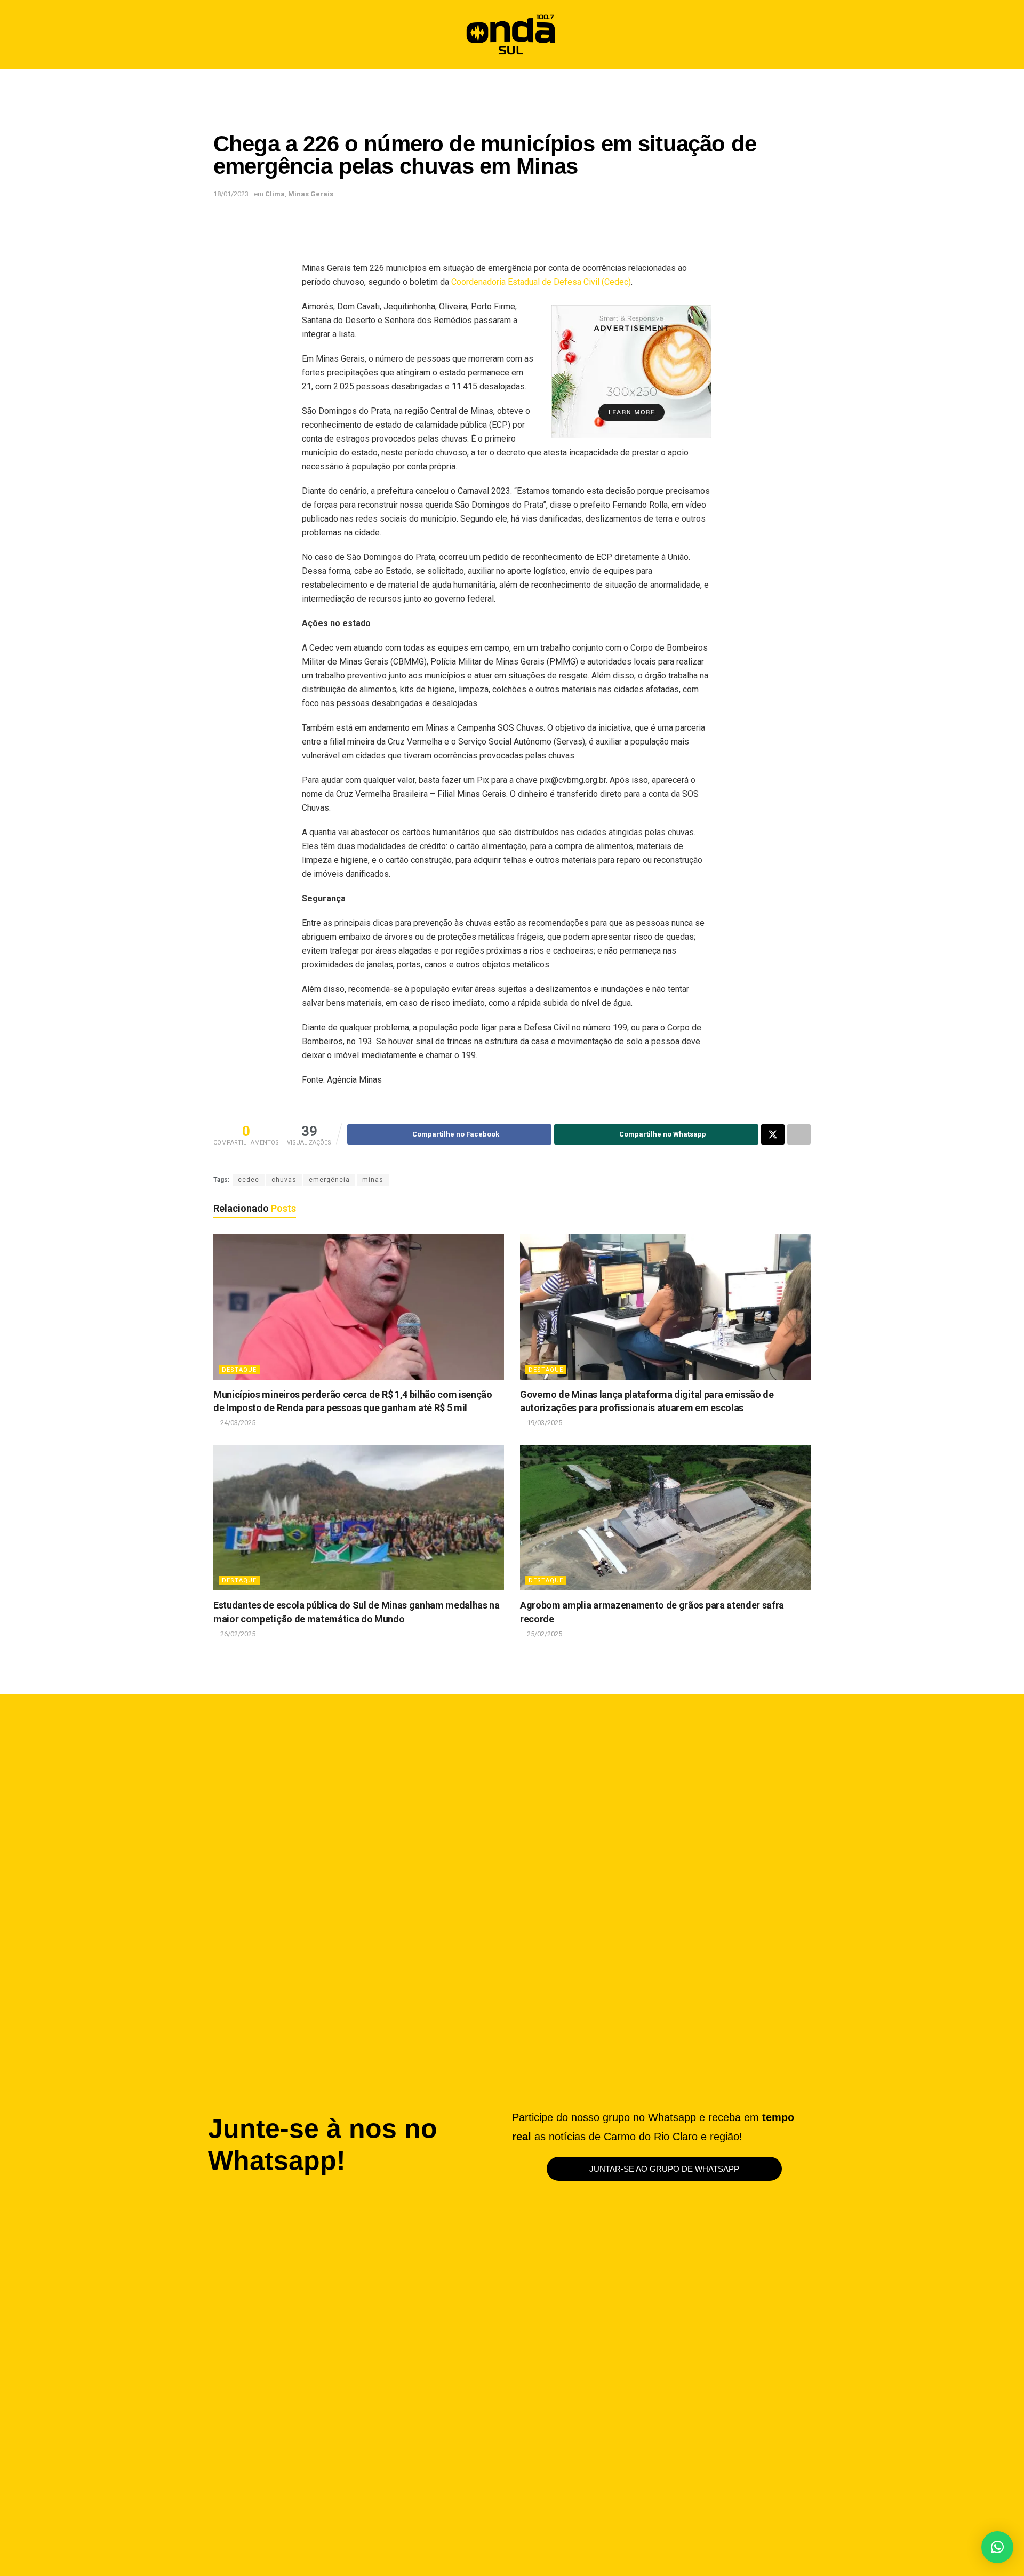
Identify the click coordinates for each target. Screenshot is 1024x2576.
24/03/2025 (237, 1423)
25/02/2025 (544, 1634)
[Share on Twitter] (773, 1134)
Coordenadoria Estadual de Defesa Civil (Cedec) (541, 282)
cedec (249, 1180)
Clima (275, 194)
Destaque (239, 1370)
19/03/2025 (544, 1423)
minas (373, 1180)
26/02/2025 (237, 1634)
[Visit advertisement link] (631, 372)
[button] (798, 34)
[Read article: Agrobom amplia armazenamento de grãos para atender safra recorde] (665, 1518)
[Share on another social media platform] (799, 1134)
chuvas (284, 1180)
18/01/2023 (231, 194)
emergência (329, 1180)
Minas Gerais (311, 194)
